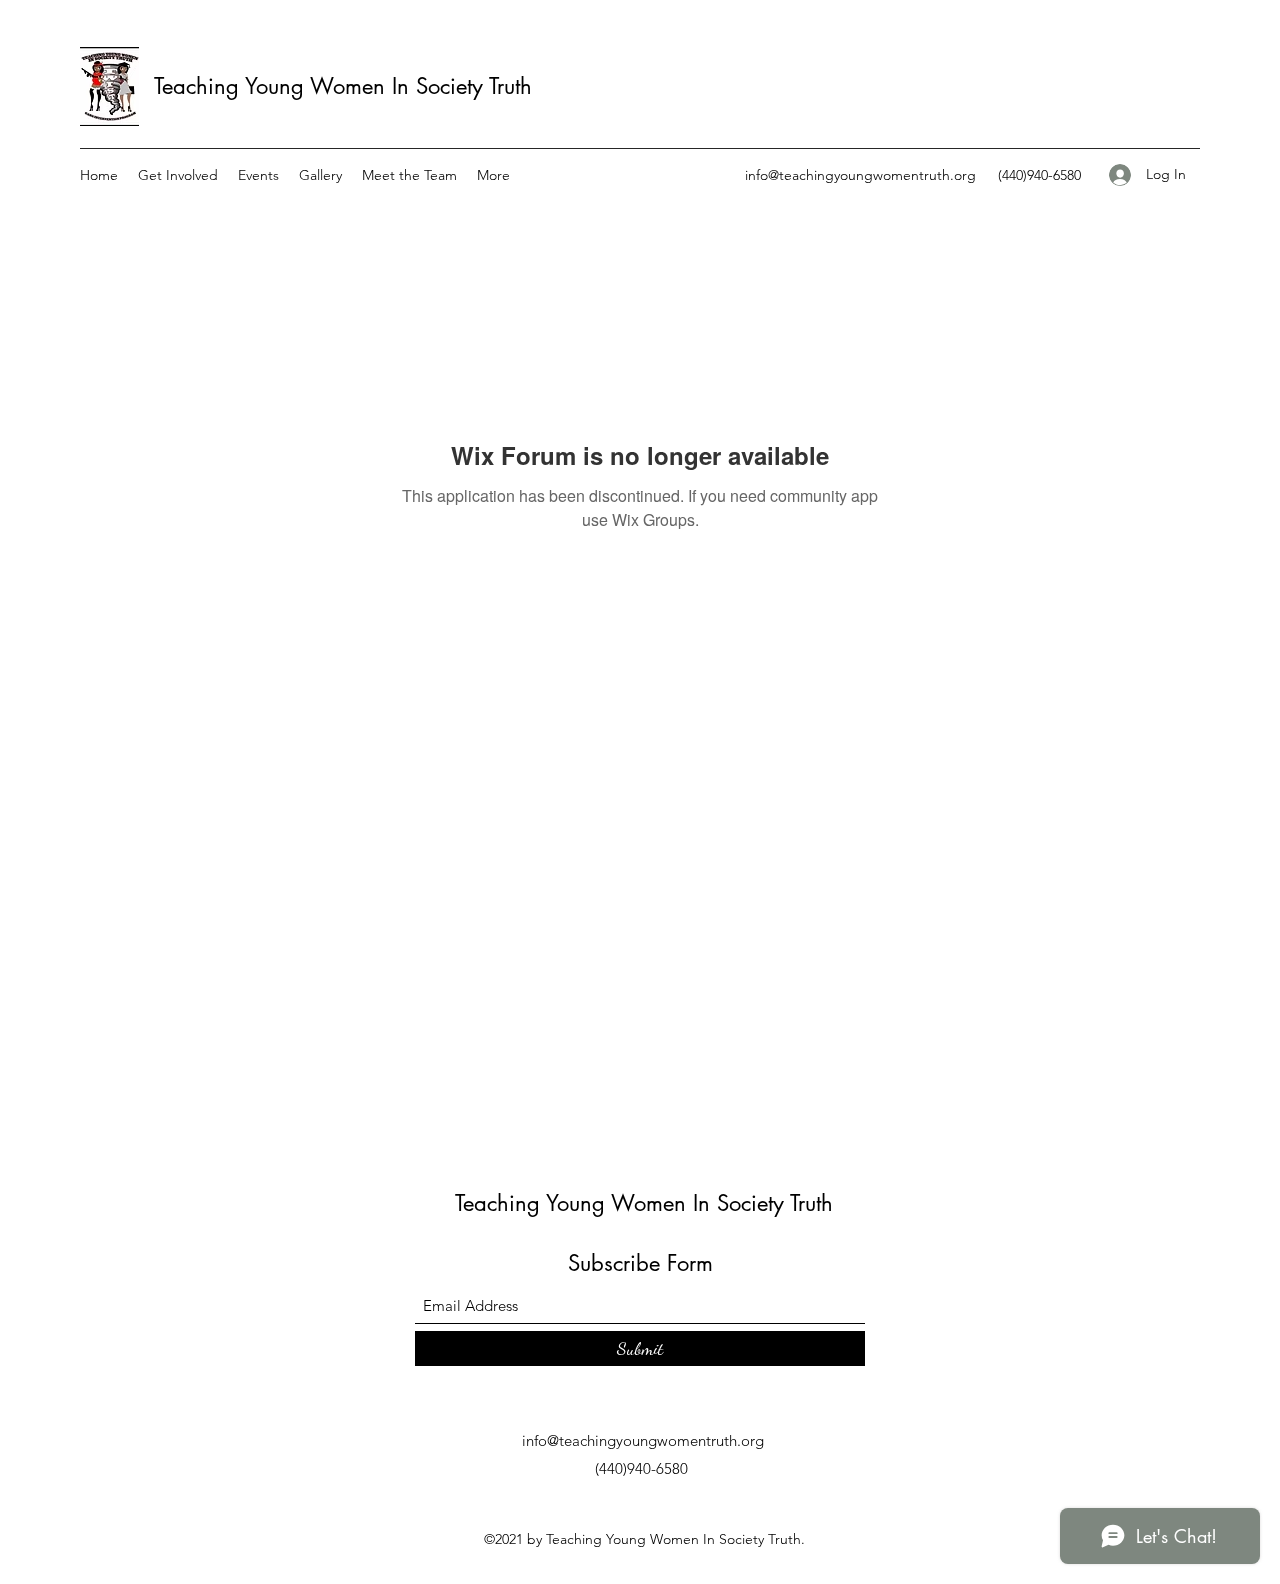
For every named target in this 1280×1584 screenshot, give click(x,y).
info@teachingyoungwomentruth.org (860, 175)
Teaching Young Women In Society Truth (343, 86)
